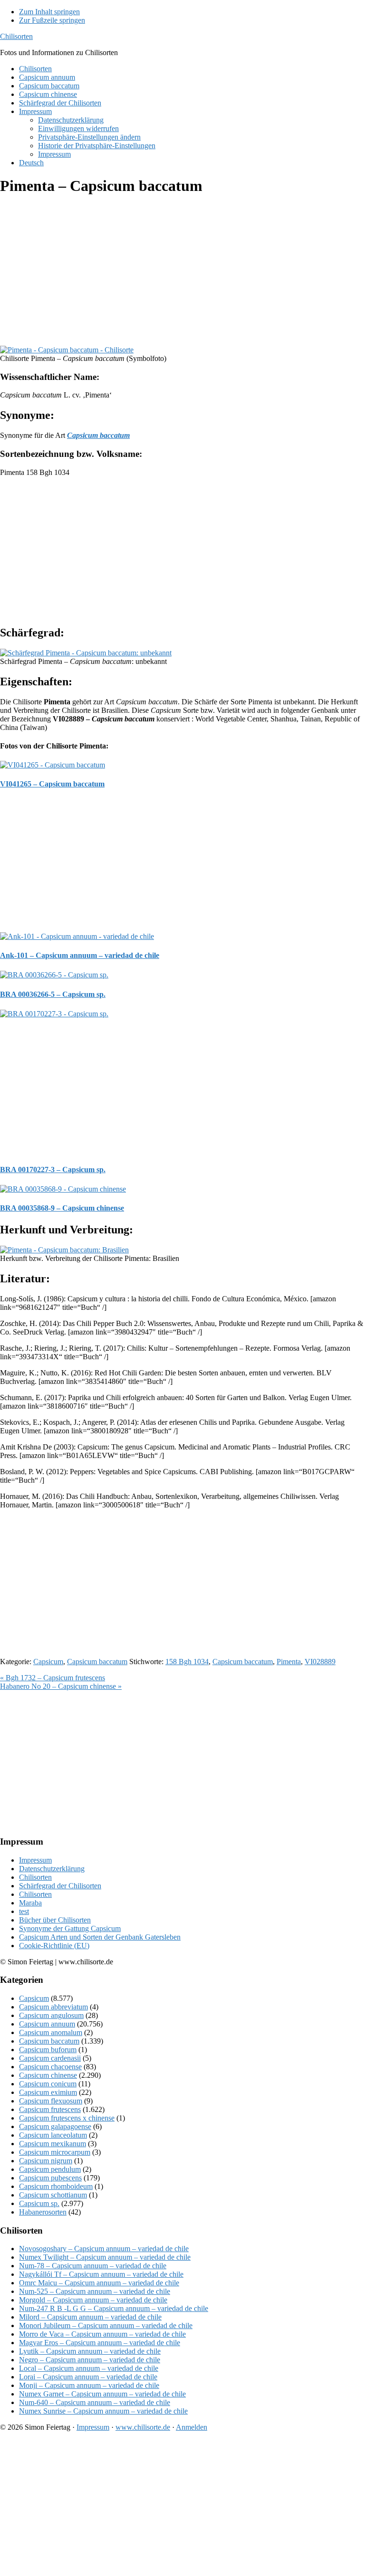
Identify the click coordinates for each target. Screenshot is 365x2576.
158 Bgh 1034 (187, 1662)
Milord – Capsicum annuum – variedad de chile (90, 2317)
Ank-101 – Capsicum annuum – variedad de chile (80, 955)
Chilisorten (16, 36)
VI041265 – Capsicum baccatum (52, 784)
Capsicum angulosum (51, 2015)
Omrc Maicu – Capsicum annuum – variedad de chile (99, 2283)
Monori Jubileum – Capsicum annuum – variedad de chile (106, 2325)
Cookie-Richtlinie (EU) (54, 1946)
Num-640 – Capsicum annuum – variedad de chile (95, 2402)
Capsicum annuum (47, 2024)
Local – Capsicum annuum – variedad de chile (89, 2368)
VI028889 (320, 1662)
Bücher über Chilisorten (55, 1920)
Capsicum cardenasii (50, 2058)
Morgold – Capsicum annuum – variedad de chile (93, 2300)
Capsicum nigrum (46, 2161)
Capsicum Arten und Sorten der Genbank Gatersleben (100, 1937)
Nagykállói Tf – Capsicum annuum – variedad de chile (101, 2274)
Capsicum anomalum (51, 2032)
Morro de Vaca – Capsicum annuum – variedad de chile (102, 2334)
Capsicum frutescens (50, 2109)
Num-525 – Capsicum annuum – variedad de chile (95, 2291)
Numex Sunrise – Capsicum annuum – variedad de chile (103, 2411)
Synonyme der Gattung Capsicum (70, 1928)
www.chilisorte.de (143, 2427)
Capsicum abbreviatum (53, 2007)
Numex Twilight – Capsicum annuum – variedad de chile (105, 2257)
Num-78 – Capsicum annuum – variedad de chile (93, 2266)
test (24, 1911)
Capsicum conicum (48, 2084)
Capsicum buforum (48, 2050)
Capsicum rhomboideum (56, 2186)
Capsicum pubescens (50, 2178)
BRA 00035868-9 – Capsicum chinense (62, 1208)
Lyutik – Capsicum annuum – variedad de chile (90, 2351)
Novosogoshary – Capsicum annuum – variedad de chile (104, 2249)
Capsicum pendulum (50, 2169)
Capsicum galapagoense (55, 2126)
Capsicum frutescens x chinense (67, 2118)
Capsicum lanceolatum (53, 2135)
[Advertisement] (182, 272)
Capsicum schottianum (53, 2195)
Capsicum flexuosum (51, 2101)
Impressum (35, 1860)
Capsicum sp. (39, 2203)
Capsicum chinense (48, 2075)
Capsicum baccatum (97, 1662)
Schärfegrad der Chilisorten (60, 1886)
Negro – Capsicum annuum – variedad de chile (90, 2360)
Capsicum (48, 1662)
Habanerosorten (43, 2212)
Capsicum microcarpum (55, 2152)
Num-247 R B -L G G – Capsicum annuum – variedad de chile (114, 2308)
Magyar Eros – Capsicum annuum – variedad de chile (100, 2343)
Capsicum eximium (48, 2092)
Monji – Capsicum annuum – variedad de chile (89, 2385)
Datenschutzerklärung (52, 1869)
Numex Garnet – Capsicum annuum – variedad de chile (102, 2394)
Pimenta (289, 1662)
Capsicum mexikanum (53, 2144)
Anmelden (192, 2427)
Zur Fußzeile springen (52, 20)
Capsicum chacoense (50, 2067)
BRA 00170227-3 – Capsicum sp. (53, 1170)
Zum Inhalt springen (49, 12)
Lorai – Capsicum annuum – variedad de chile (88, 2377)
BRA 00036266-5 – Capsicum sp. (53, 994)
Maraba (30, 1903)
